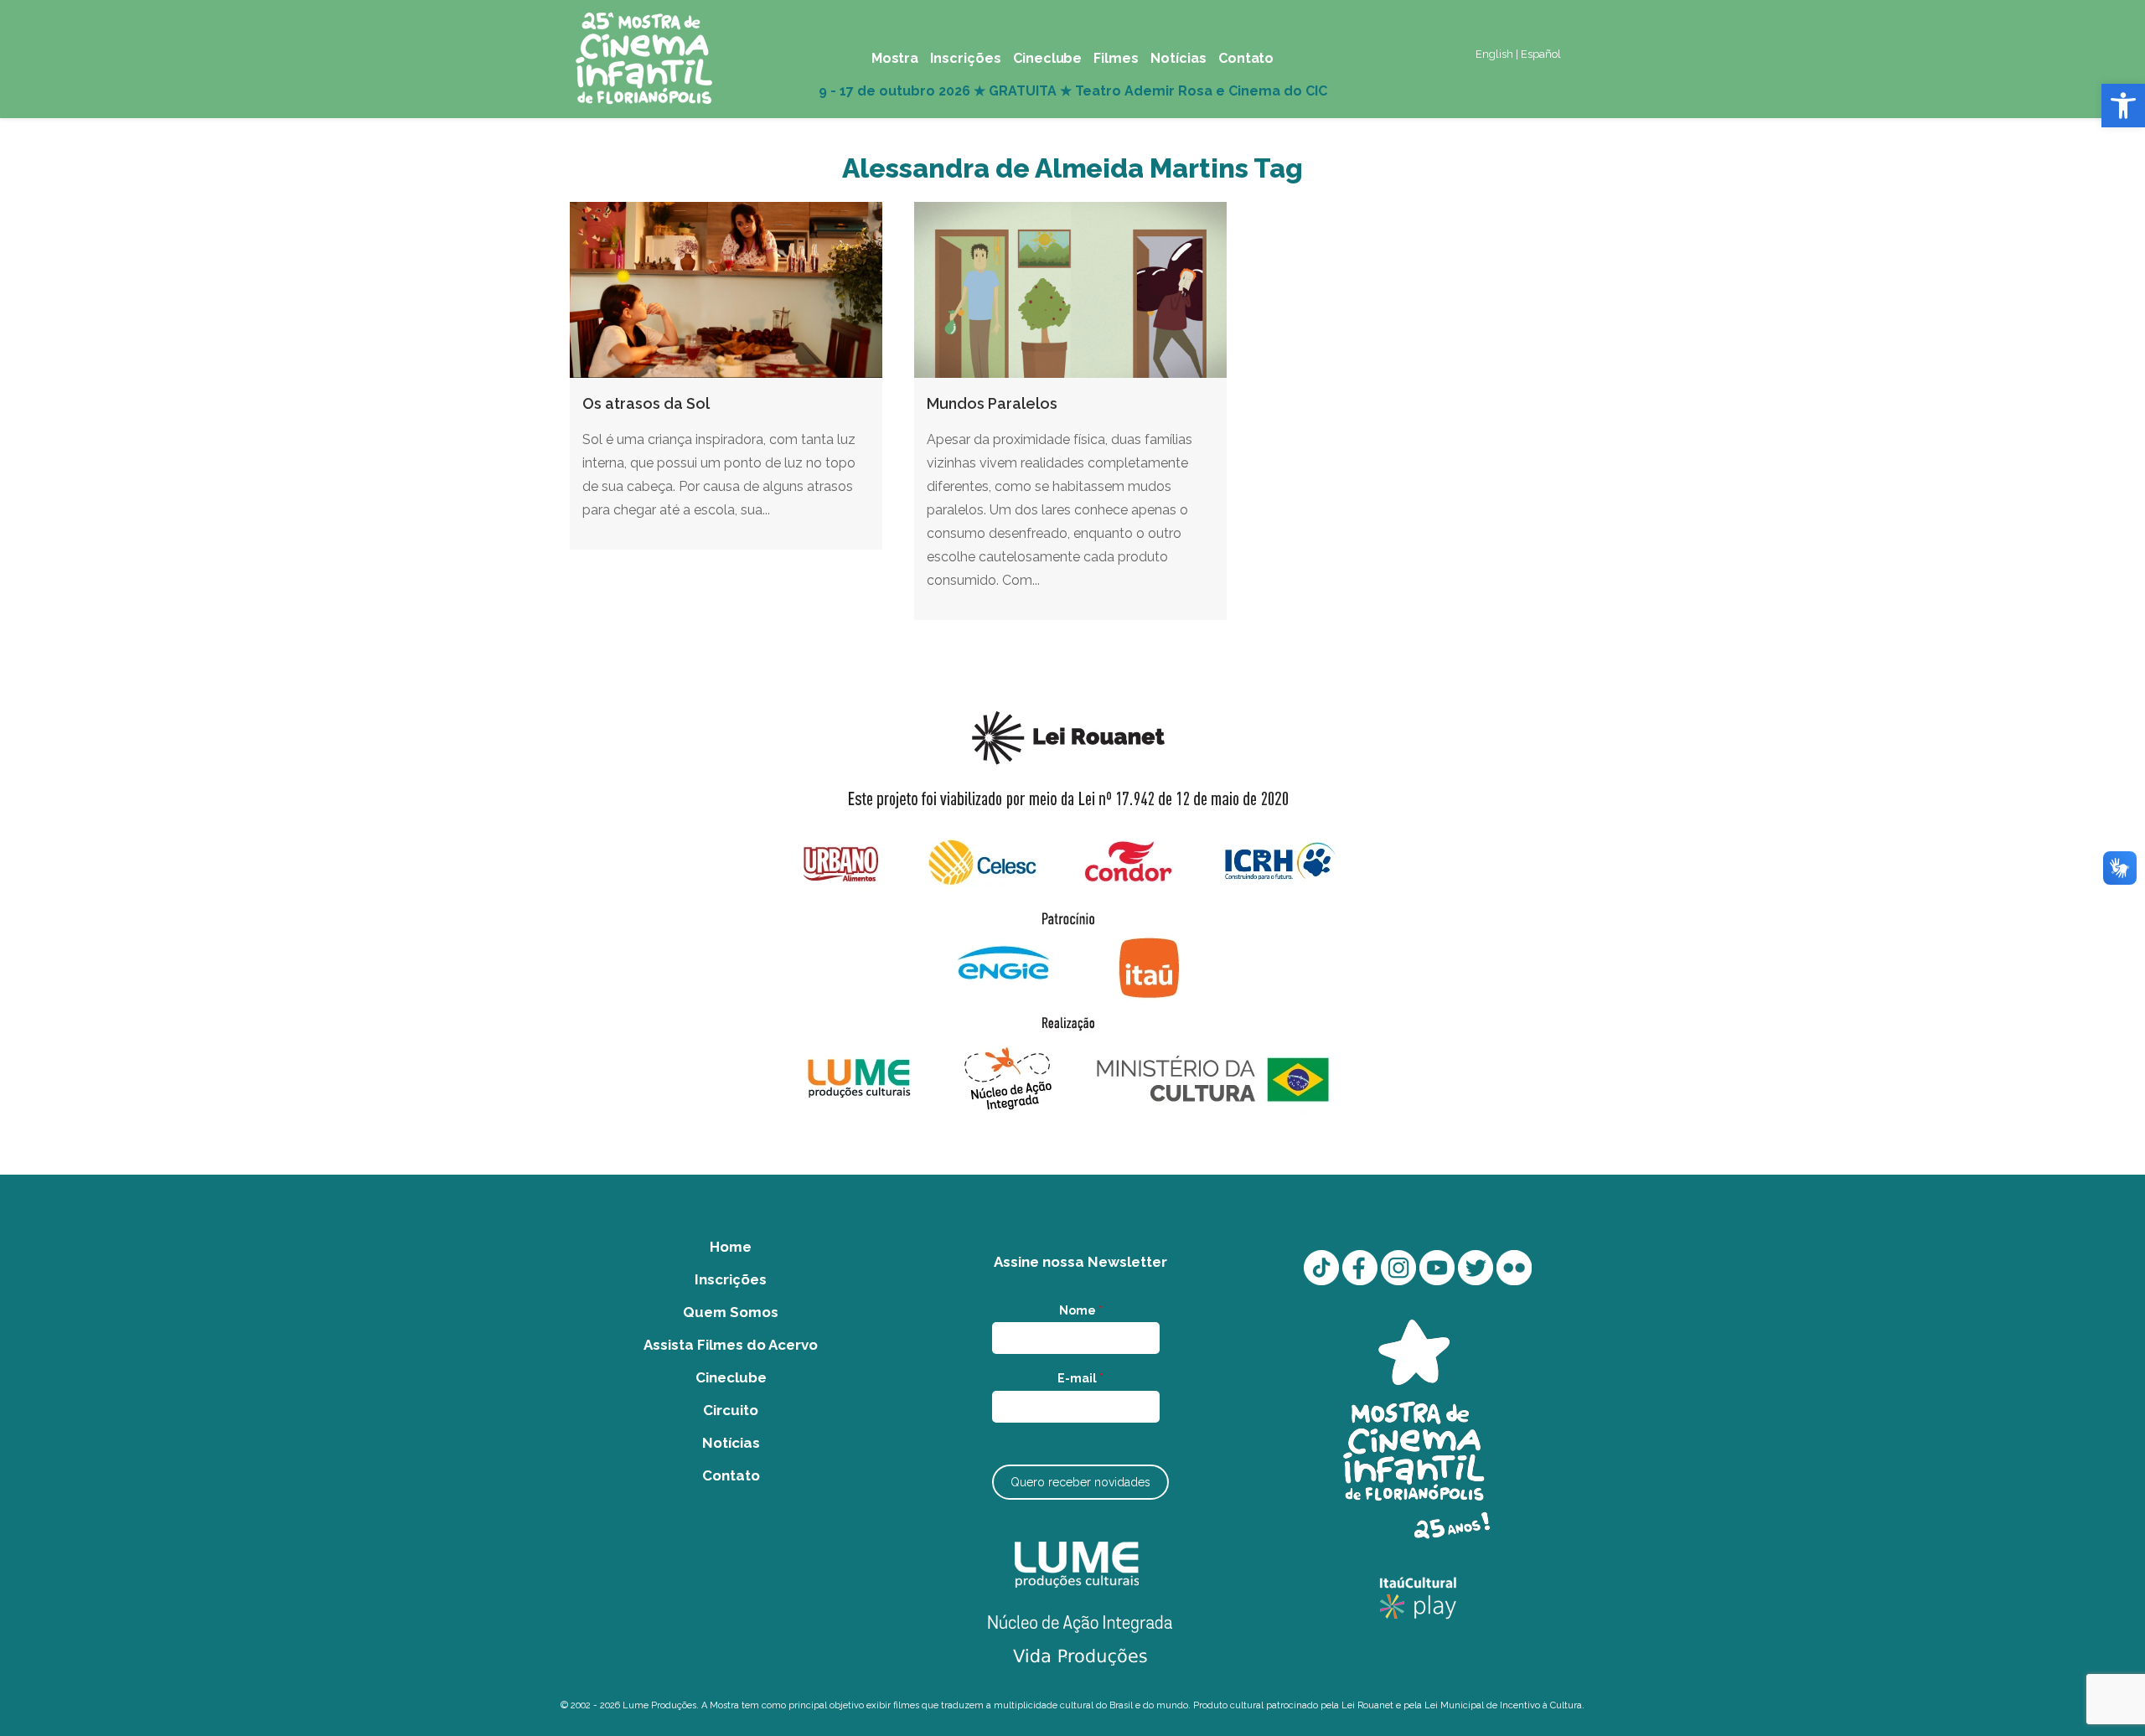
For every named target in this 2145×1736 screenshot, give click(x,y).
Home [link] (731, 1247)
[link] (2123, 106)
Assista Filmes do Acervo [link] (731, 1345)
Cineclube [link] (731, 1377)
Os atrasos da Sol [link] (646, 403)
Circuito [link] (731, 1410)
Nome (1081, 1310)
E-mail (1080, 1378)
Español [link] (1541, 54)
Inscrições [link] (731, 1279)
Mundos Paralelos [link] (992, 403)
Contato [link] (731, 1475)
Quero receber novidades (1080, 1482)
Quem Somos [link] (731, 1312)
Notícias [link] (731, 1443)
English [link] (1494, 54)
